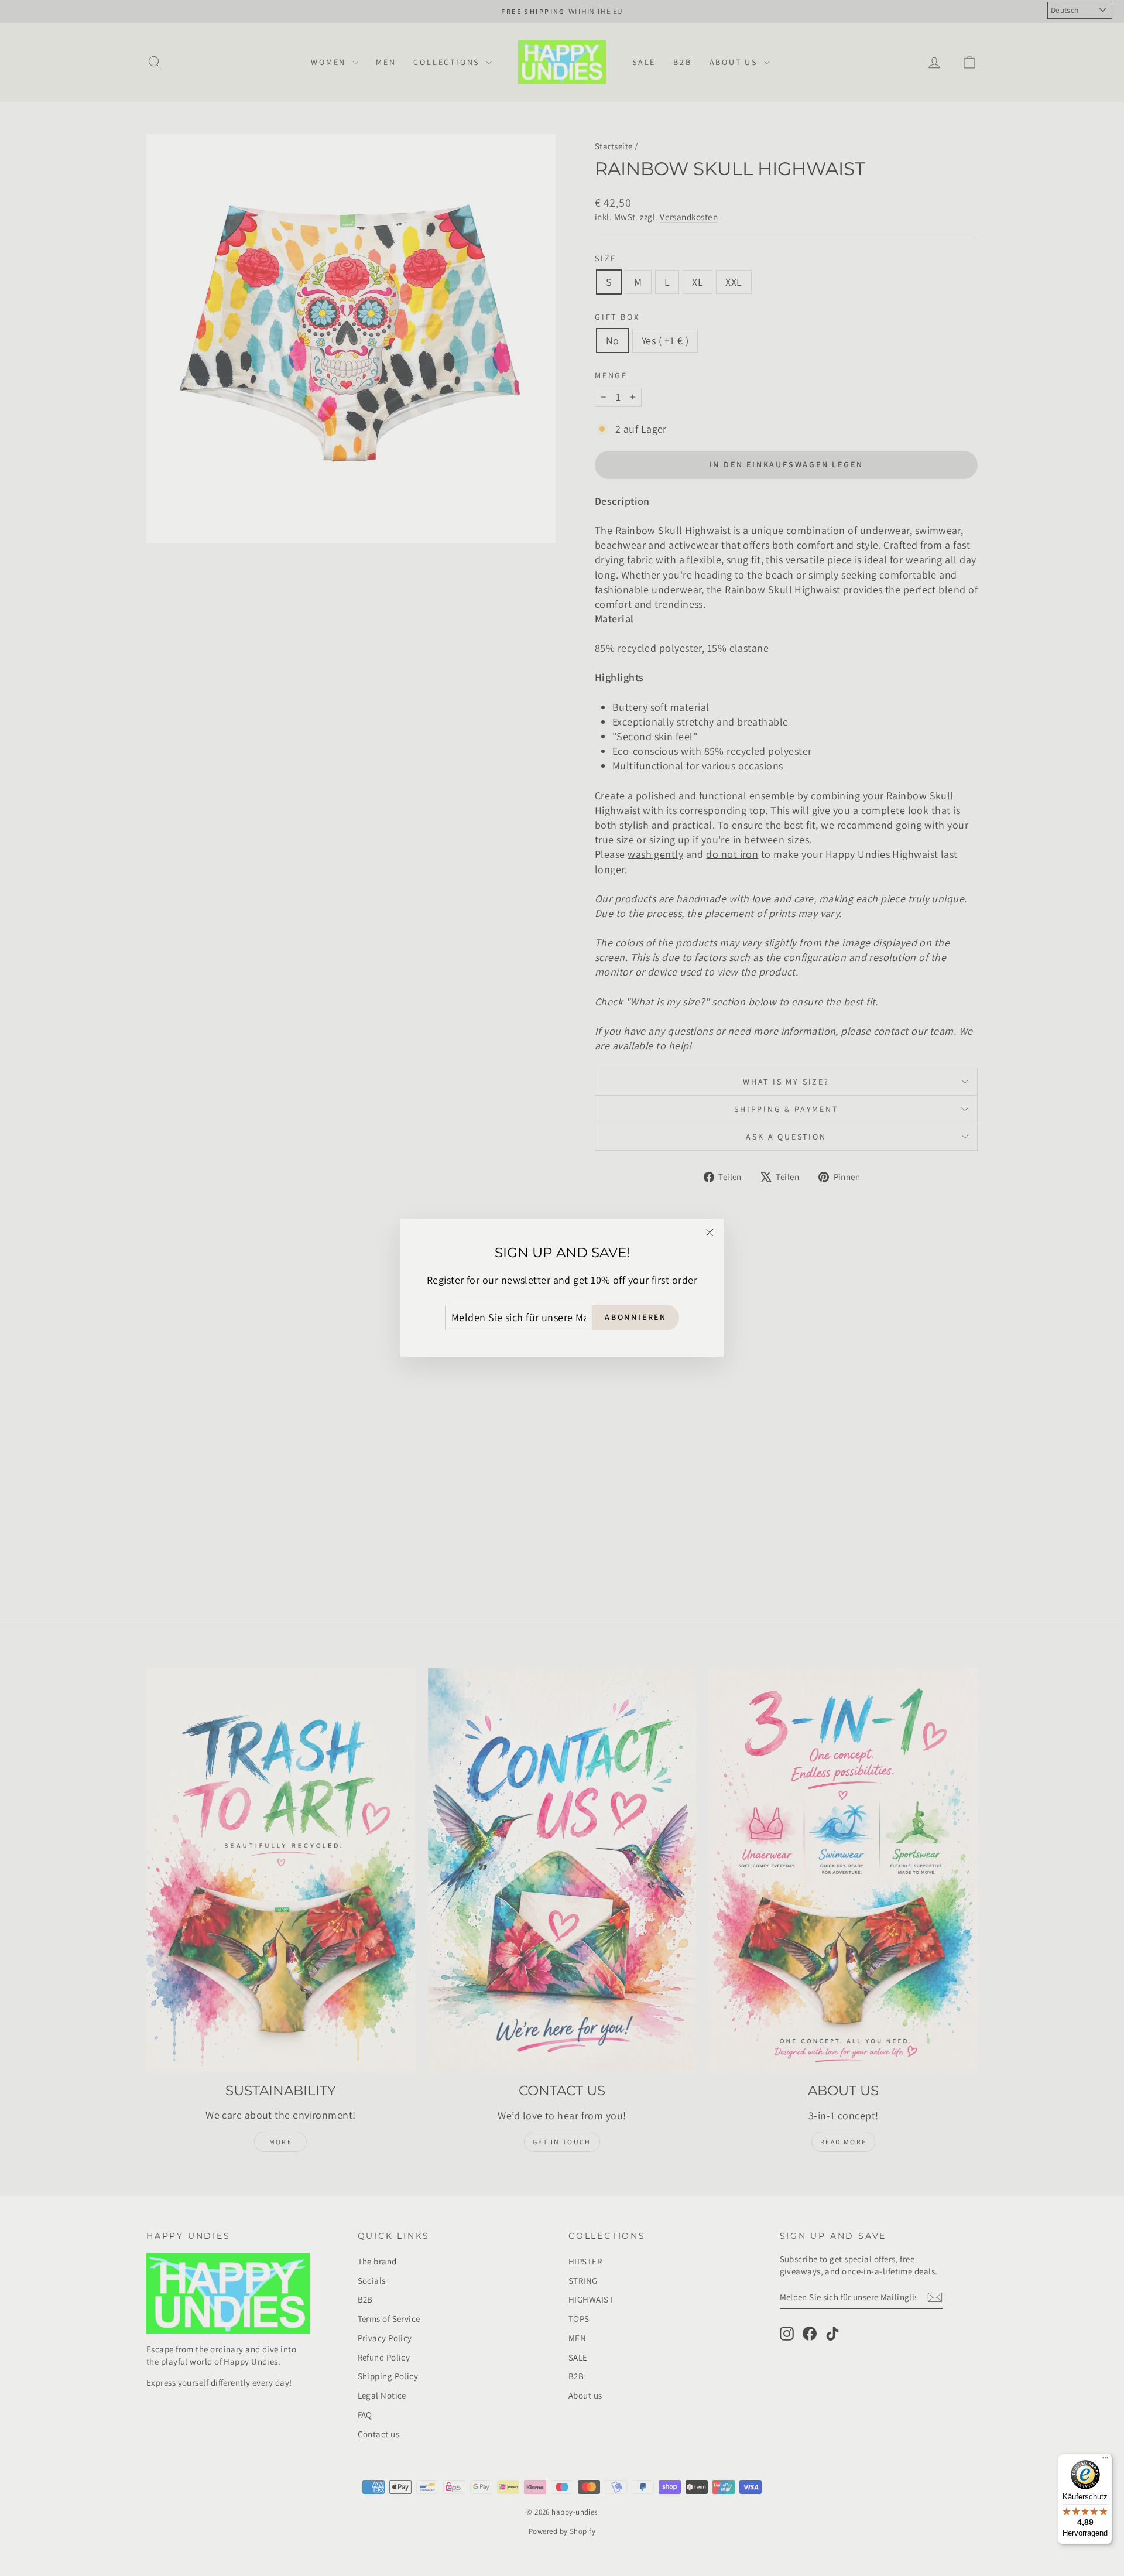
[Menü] (1105, 2461)
